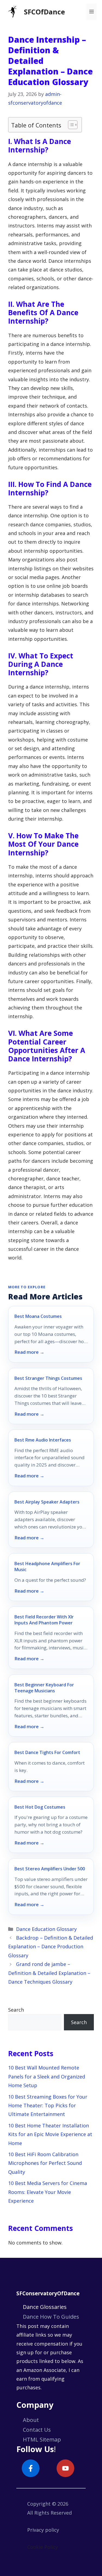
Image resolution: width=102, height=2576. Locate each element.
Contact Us (37, 2430)
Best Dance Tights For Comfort (47, 1752)
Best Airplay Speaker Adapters (47, 1502)
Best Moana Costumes (38, 1316)
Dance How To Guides (51, 2317)
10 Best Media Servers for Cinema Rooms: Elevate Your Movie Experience (48, 2192)
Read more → (29, 1352)
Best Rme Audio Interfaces (43, 1440)
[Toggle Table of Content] (70, 125)
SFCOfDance (44, 12)
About (31, 2420)
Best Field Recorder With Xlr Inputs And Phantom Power (44, 1620)
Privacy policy (43, 2530)
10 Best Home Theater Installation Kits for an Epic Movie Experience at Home (50, 2134)
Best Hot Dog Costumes (40, 1807)
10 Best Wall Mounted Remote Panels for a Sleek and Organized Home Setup (47, 2076)
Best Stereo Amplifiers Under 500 (50, 1869)
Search (16, 2010)
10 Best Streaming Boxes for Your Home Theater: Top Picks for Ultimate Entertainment (48, 2105)
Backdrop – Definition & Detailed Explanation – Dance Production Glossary (51, 1947)
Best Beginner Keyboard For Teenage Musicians (44, 1688)
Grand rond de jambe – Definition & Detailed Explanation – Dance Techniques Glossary (49, 1973)
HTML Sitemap (42, 2439)
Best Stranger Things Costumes (48, 1378)
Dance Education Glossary (46, 1929)
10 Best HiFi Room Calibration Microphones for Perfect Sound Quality (45, 2163)
